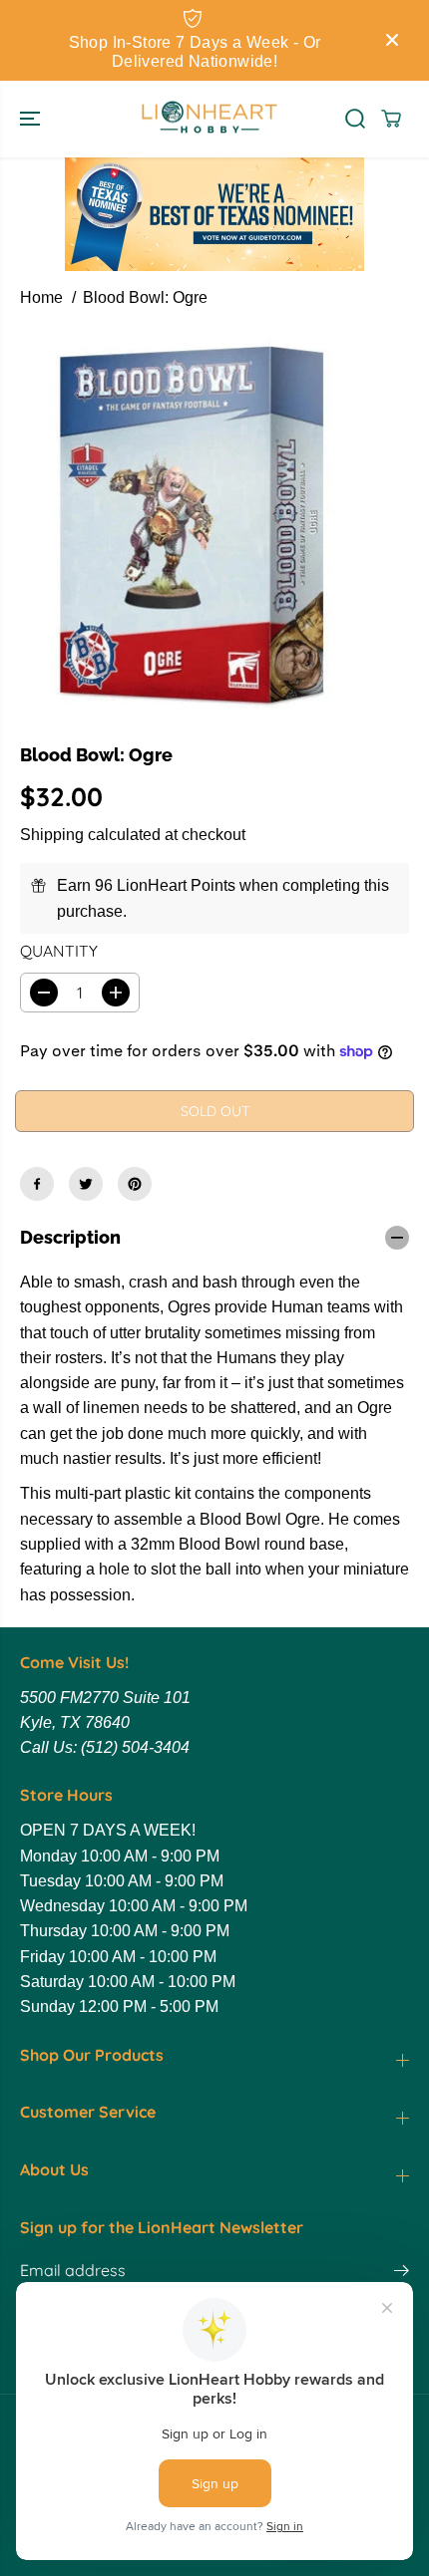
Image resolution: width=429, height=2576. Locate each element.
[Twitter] (86, 1184)
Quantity (59, 951)
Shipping (52, 835)
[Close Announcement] (392, 40)
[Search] (355, 119)
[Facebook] (37, 1184)
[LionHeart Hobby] (210, 120)
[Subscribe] (402, 2273)
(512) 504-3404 (135, 1747)
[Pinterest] (135, 1184)
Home (41, 297)
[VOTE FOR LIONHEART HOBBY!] (214, 214)
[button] (32, 120)
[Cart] (391, 119)
